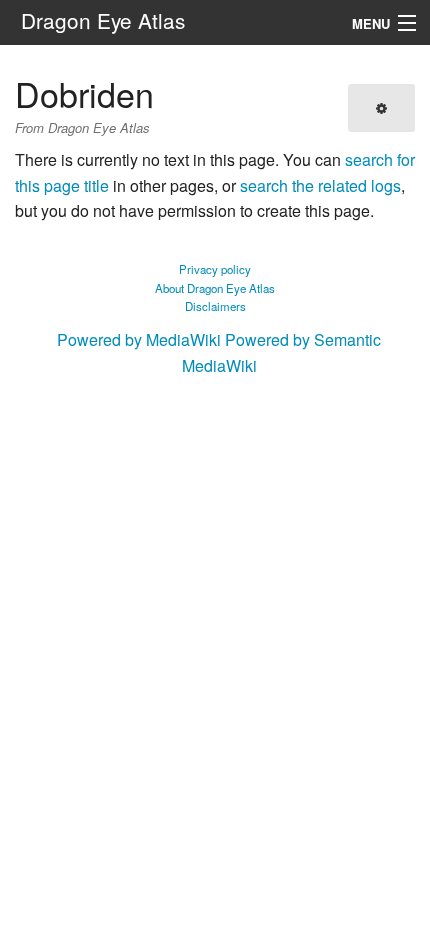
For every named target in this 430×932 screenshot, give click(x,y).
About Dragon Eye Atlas (215, 288)
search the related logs (320, 185)
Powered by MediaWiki (139, 339)
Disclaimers (215, 306)
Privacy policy (215, 269)
